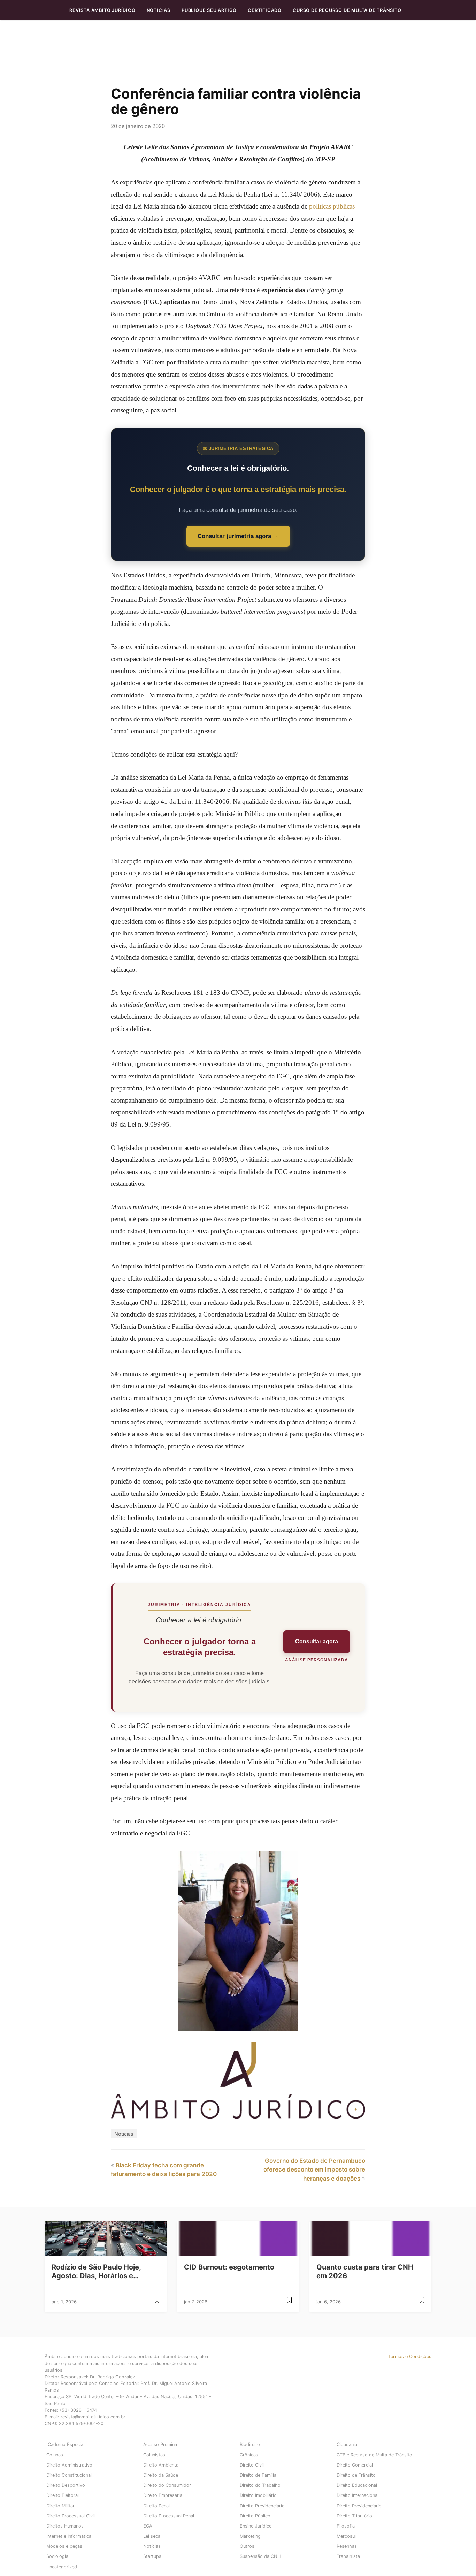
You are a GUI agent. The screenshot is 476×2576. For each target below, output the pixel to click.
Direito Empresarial (163, 2495)
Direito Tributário (354, 2516)
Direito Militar (60, 2506)
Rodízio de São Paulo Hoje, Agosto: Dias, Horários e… (96, 2271)
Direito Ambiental (161, 2465)
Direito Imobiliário (258, 2495)
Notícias (159, 10)
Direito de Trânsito (356, 2475)
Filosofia (346, 2526)
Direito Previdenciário (262, 2506)
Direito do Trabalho (260, 2485)
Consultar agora (317, 1641)
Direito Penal (156, 2506)
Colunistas (154, 2455)
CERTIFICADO (265, 10)
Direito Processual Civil (71, 2516)
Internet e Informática (69, 2536)
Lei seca (152, 2536)
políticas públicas (332, 206)
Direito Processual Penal (169, 2516)
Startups (152, 2556)
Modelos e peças (64, 2546)
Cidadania (347, 2444)
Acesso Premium (161, 2444)
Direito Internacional (358, 2495)
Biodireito (250, 2444)
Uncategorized (62, 2567)
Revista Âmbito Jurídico (102, 10)
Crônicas (249, 2455)
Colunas (55, 2455)
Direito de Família (258, 2475)
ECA (148, 2526)
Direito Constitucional (69, 2475)
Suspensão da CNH (260, 2556)
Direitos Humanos (65, 2526)
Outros (247, 2546)
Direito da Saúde (161, 2475)
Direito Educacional (357, 2485)
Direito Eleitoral (63, 2495)
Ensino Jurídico (256, 2526)
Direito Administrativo (69, 2465)
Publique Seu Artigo (209, 10)
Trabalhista (348, 2556)
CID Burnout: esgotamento (229, 2267)
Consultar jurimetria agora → (238, 536)
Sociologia (57, 2556)
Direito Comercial (355, 2465)
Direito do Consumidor (167, 2485)
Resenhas (347, 2546)
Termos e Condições (410, 2357)
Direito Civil (252, 2465)
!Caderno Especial (65, 2444)
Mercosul (346, 2536)
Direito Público (255, 2516)
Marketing (250, 2536)
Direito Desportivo (66, 2485)
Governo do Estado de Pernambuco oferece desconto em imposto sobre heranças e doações (314, 2170)
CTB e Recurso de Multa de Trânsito (374, 2455)
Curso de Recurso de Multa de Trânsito (347, 10)
